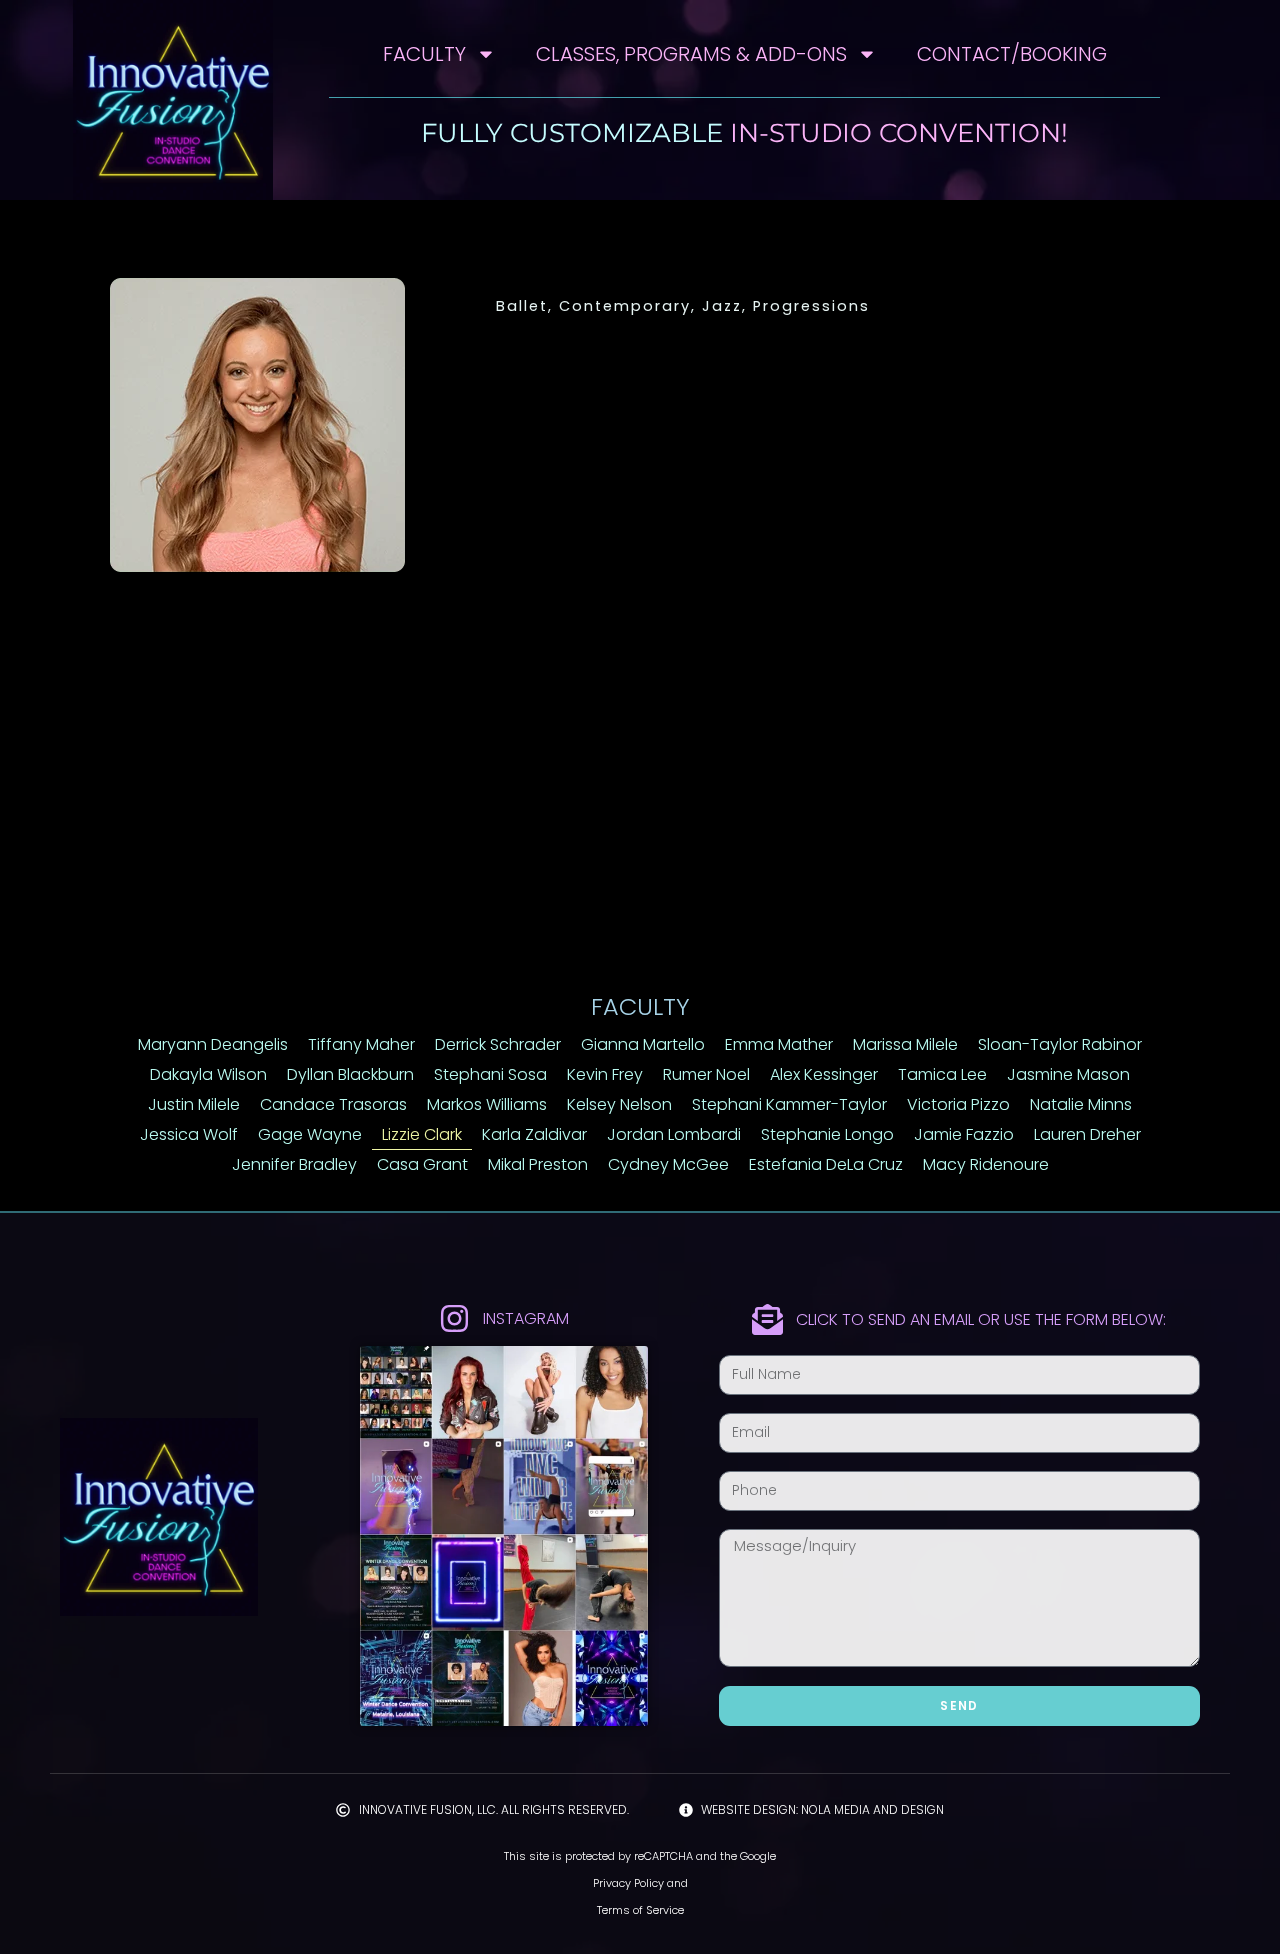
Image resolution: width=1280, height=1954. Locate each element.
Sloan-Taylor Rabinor (1060, 1044)
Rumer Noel (706, 1074)
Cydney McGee (668, 1164)
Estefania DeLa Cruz (826, 1164)
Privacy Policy (628, 1883)
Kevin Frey (605, 1074)
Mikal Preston (538, 1164)
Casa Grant (422, 1164)
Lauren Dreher (1087, 1134)
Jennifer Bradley (294, 1164)
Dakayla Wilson (208, 1074)
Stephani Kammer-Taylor (789, 1104)
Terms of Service (640, 1910)
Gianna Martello (643, 1044)
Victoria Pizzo (958, 1104)
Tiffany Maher (361, 1044)
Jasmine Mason (1068, 1074)
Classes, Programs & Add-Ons (691, 54)
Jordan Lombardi (674, 1134)
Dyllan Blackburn (350, 1074)
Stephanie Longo (827, 1134)
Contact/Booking (1012, 54)
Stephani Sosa (490, 1074)
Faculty (424, 54)
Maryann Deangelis (213, 1044)
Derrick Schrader (498, 1044)
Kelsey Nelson (619, 1104)
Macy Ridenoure (986, 1164)
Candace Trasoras (333, 1104)
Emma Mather (779, 1044)
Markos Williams (487, 1104)
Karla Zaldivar (534, 1134)
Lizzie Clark (422, 1134)
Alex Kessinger (824, 1074)
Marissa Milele (905, 1044)
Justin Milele (194, 1104)
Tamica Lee (942, 1074)
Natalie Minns (1081, 1104)
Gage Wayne (310, 1134)
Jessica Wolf (189, 1134)
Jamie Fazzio (964, 1134)
